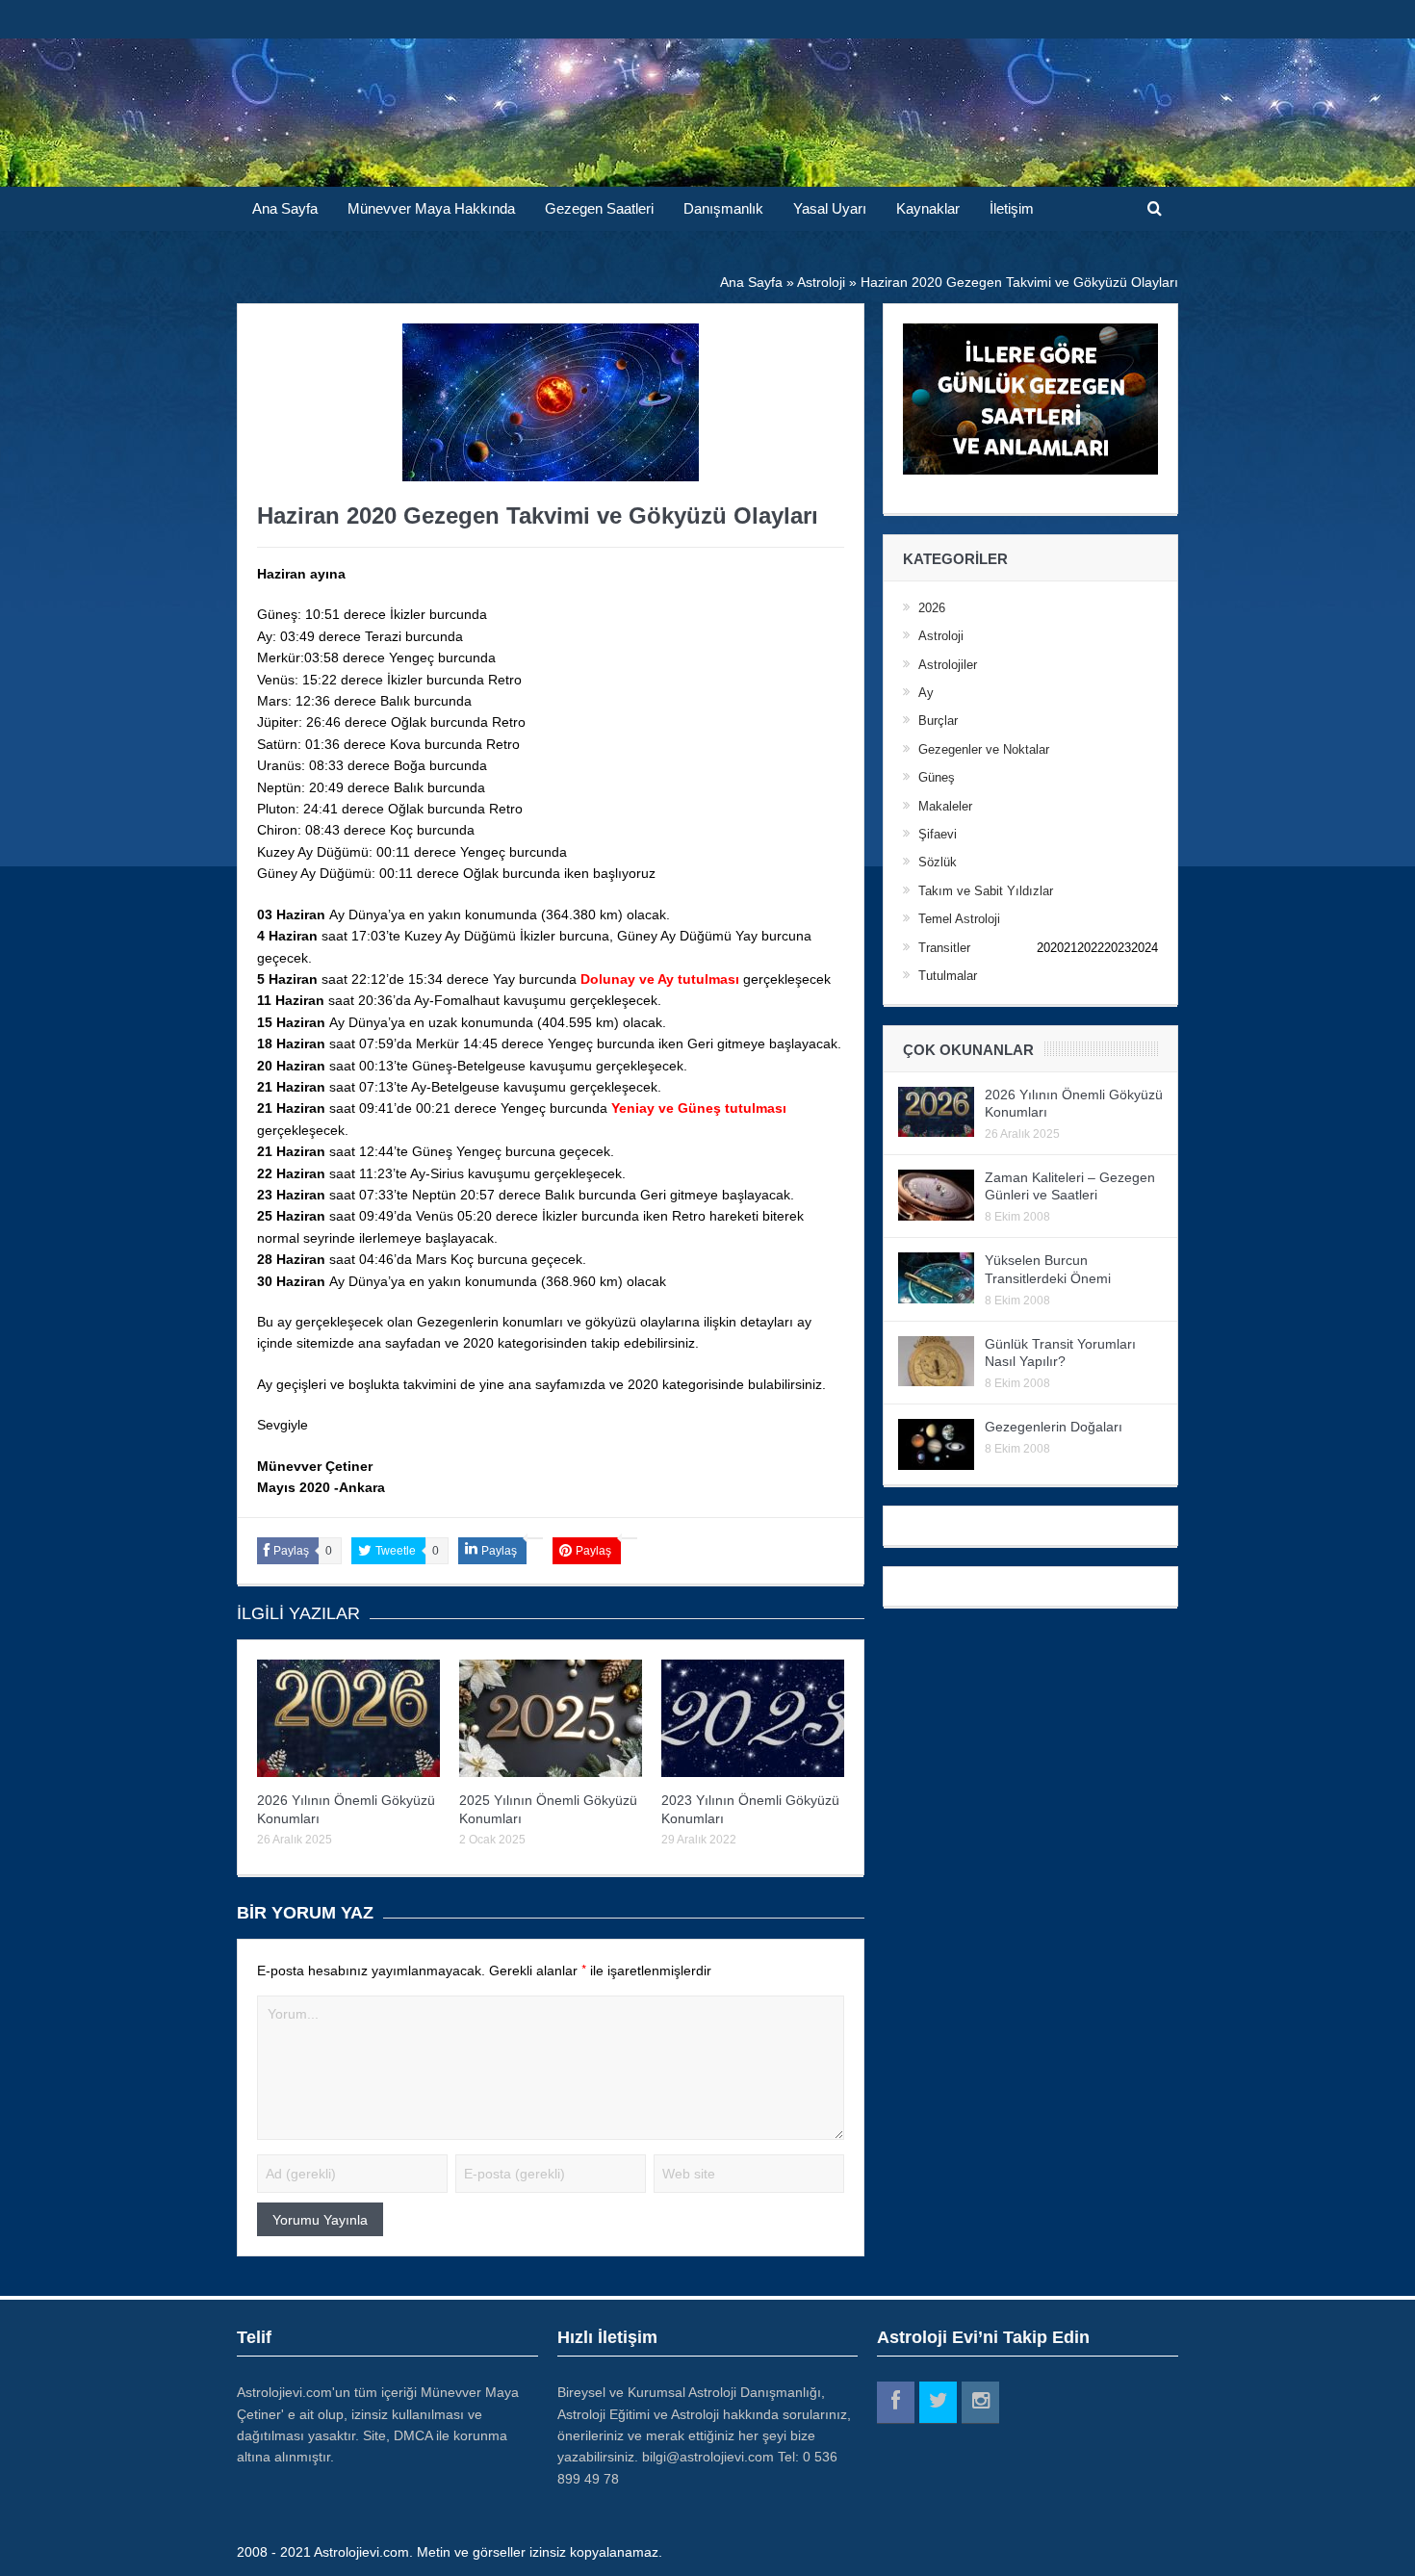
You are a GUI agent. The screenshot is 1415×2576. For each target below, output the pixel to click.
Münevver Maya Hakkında (431, 208)
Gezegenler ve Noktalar (984, 749)
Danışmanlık (723, 208)
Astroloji (941, 636)
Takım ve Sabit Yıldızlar (986, 891)
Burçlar (938, 721)
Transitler (944, 948)
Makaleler (945, 806)
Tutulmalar (948, 976)
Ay (926, 693)
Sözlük (938, 862)
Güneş (937, 777)
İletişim (1012, 208)
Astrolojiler (948, 665)
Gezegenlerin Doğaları (1054, 1427)
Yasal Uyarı (830, 208)
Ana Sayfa (285, 208)
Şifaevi (938, 834)
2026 (932, 608)
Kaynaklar (928, 208)
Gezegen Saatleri (599, 208)
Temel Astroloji (959, 919)
